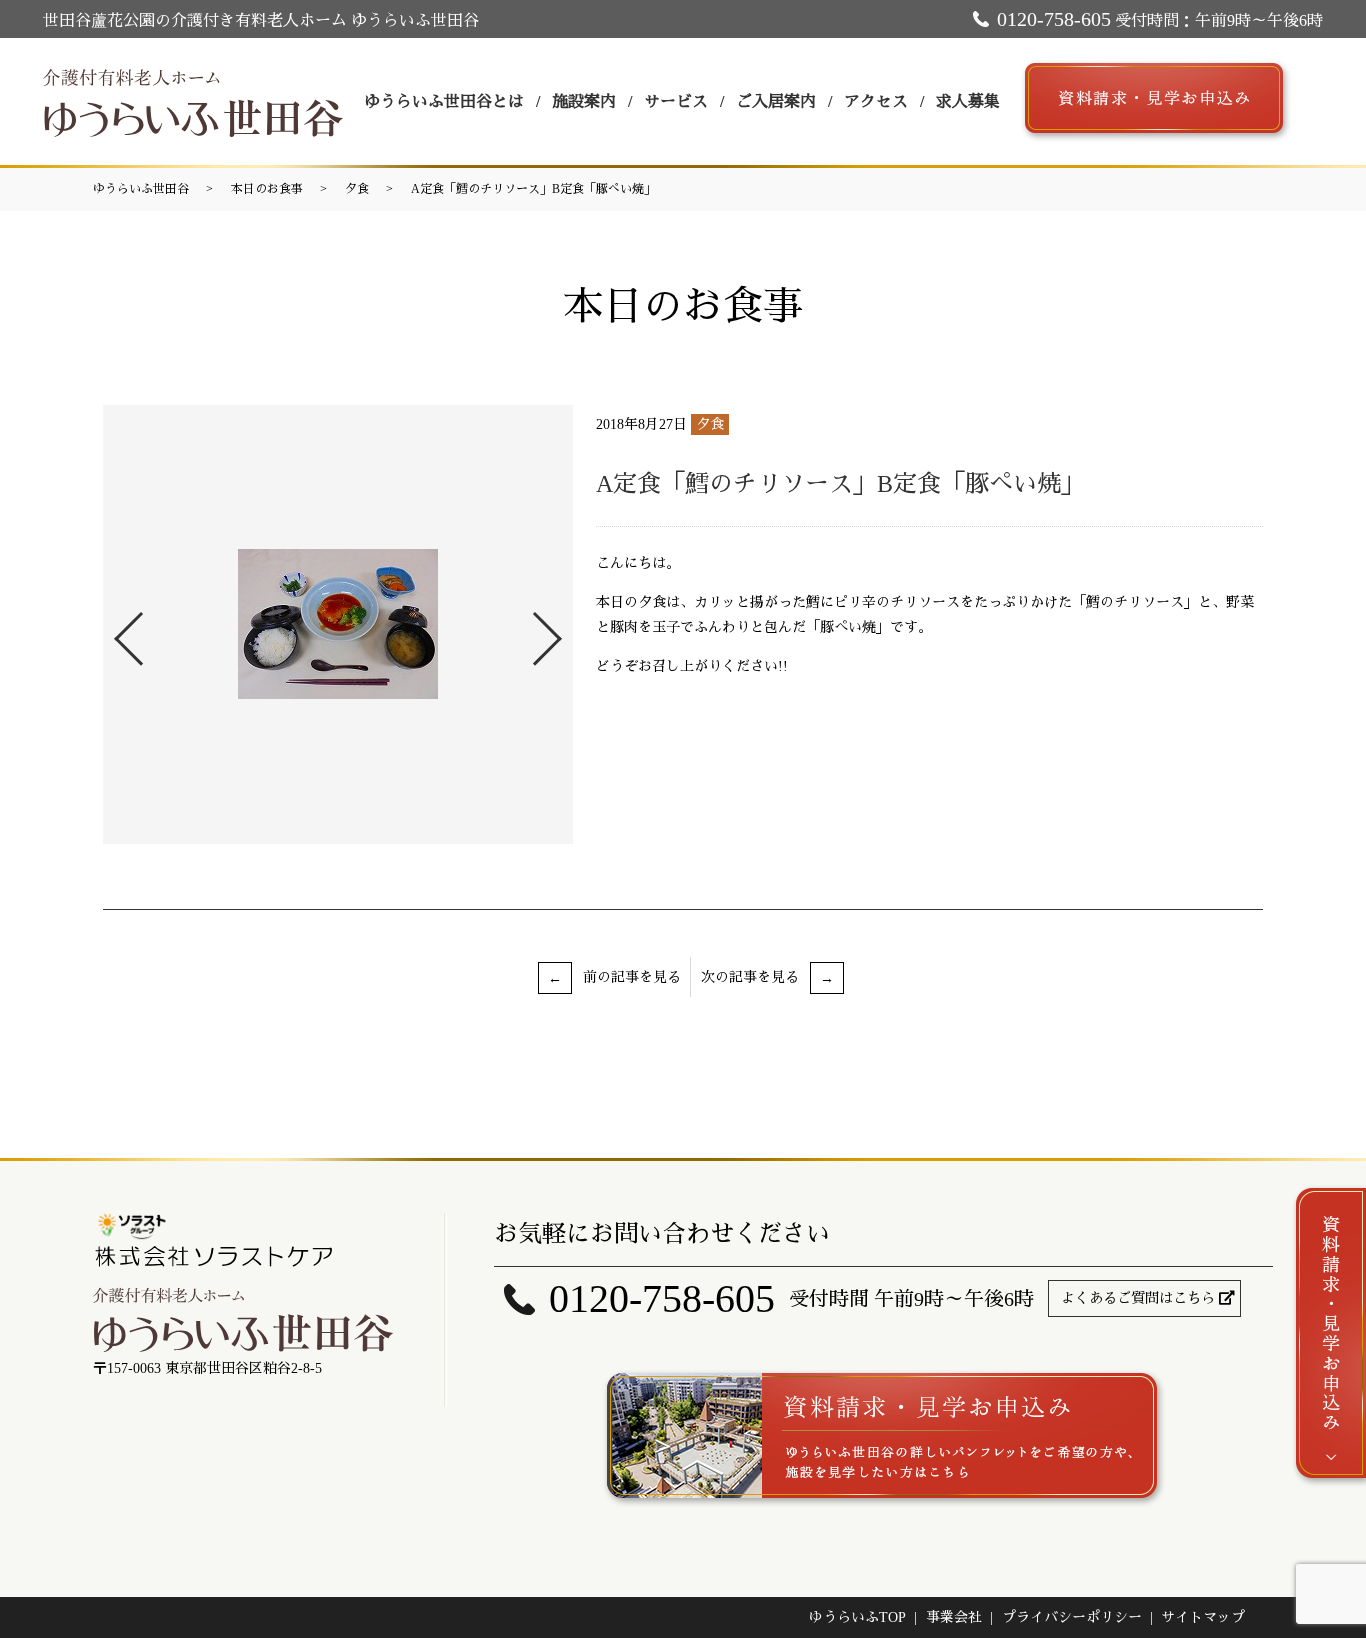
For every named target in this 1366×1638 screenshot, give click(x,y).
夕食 (357, 189)
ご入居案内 (776, 101)
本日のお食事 (267, 189)
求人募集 (968, 101)
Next (564, 630)
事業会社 (954, 1617)
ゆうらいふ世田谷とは (444, 101)
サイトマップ (1203, 1617)
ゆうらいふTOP (857, 1617)
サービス (676, 101)
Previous (112, 630)
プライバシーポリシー (1072, 1617)
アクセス (876, 101)
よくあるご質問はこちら (1138, 1298)
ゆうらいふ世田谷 (141, 189)
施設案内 (584, 101)
